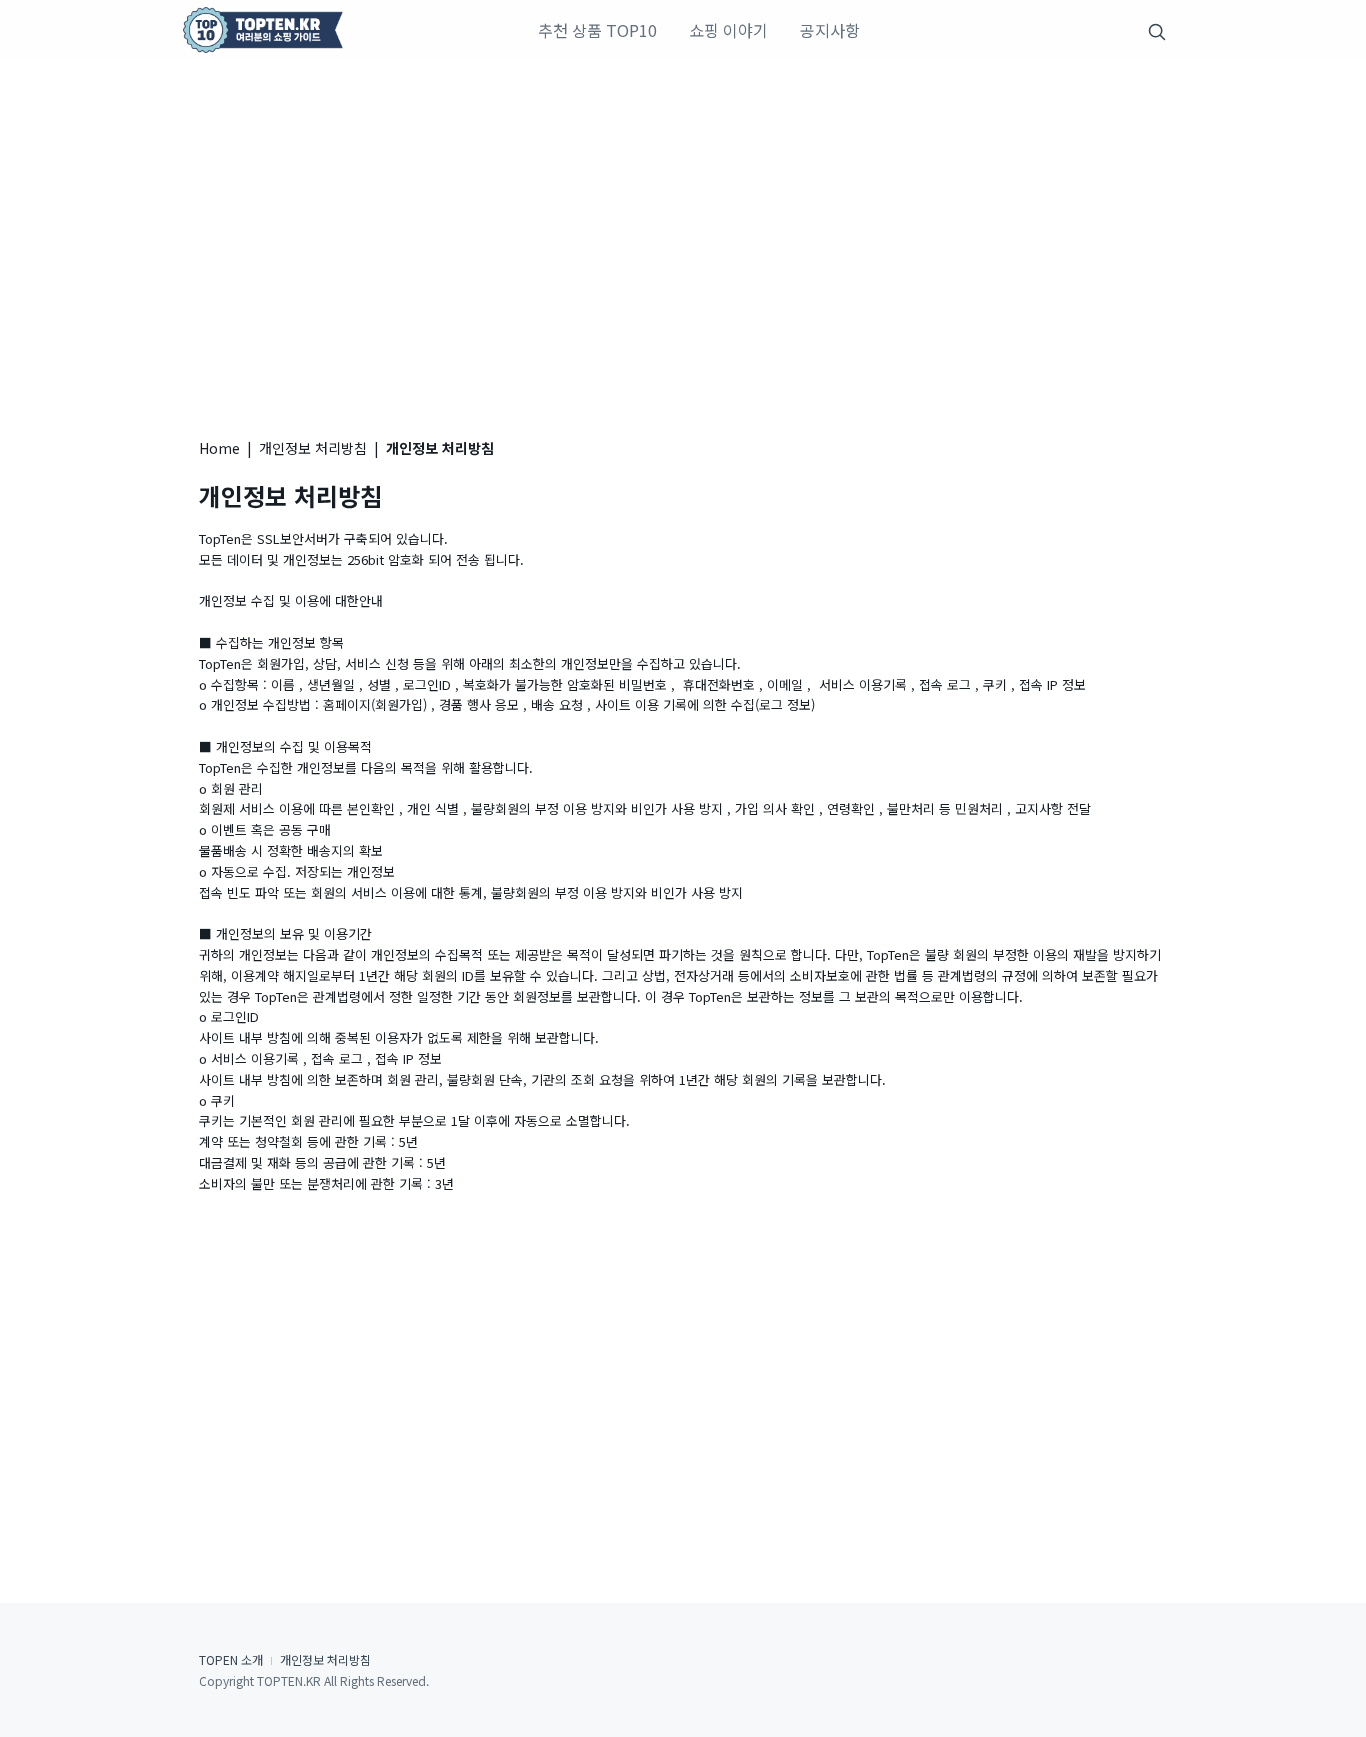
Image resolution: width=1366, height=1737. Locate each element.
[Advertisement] (683, 230)
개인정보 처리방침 (313, 448)
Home (219, 448)
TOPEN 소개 (231, 1659)
